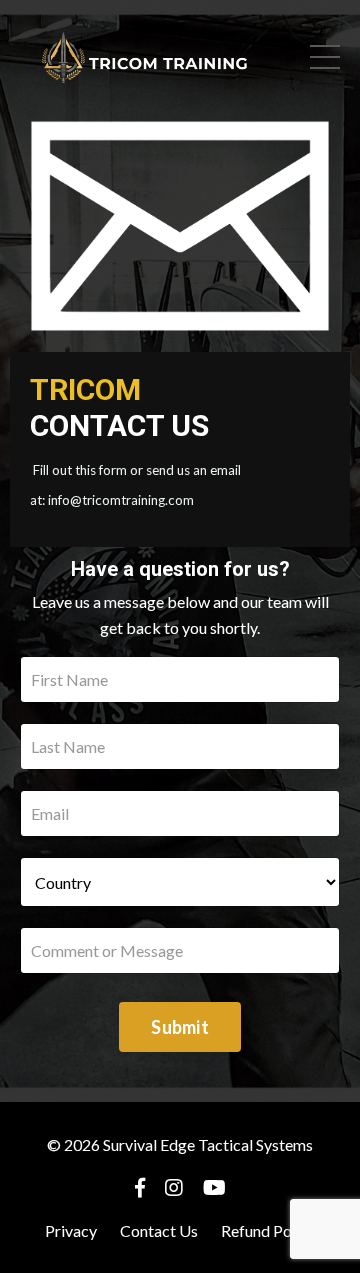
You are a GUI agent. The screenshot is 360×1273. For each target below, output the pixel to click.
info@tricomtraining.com (121, 500)
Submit (180, 1027)
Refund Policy (268, 1230)
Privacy (71, 1230)
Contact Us (159, 1230)
